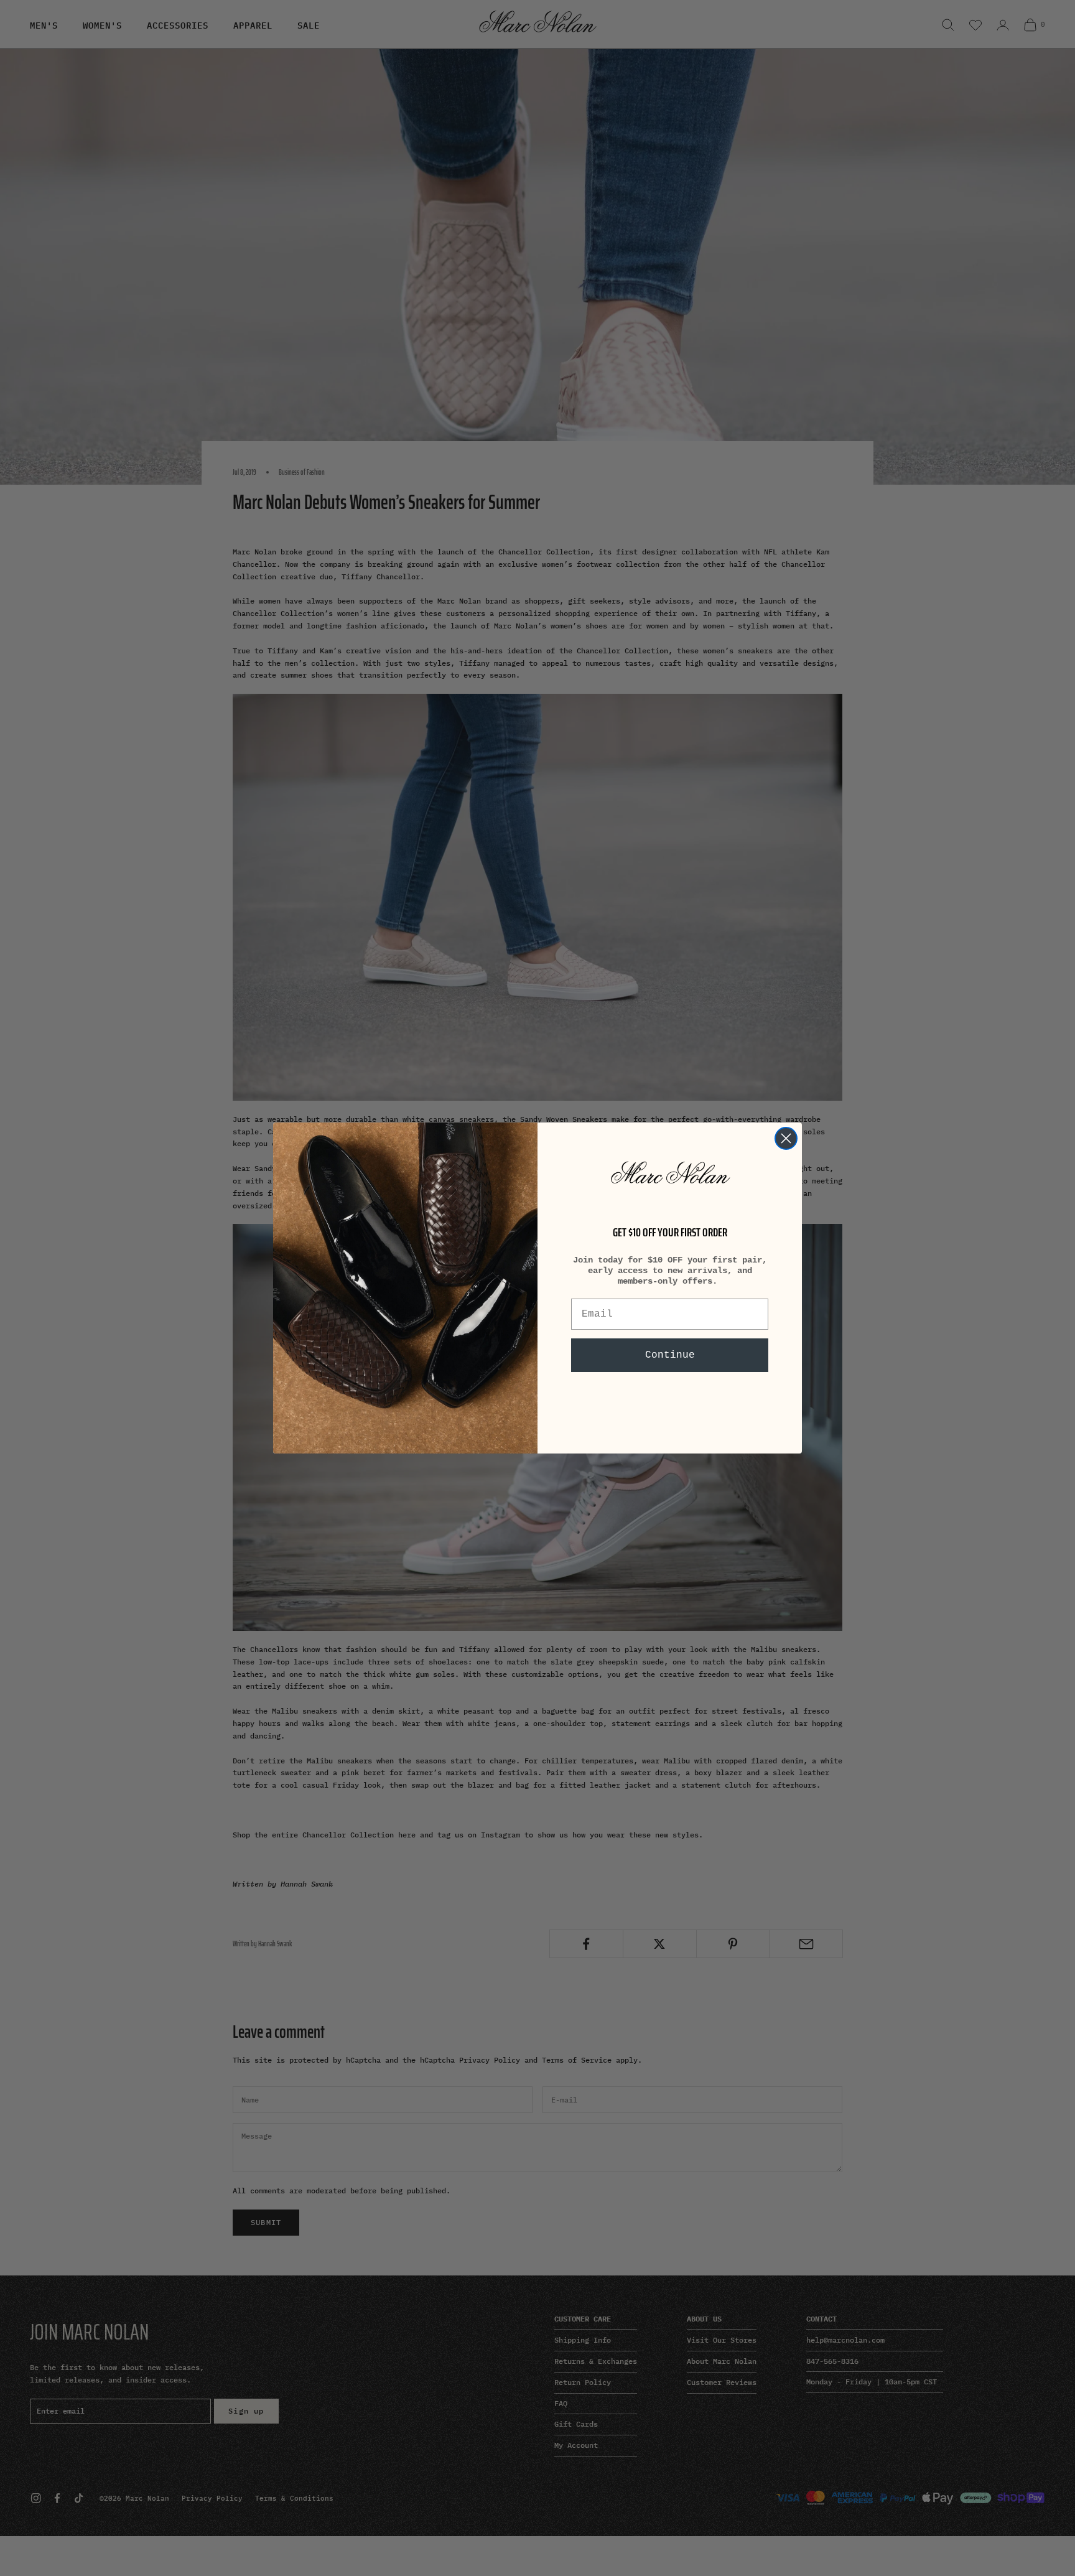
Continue (670, 1355)
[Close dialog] (786, 1138)
